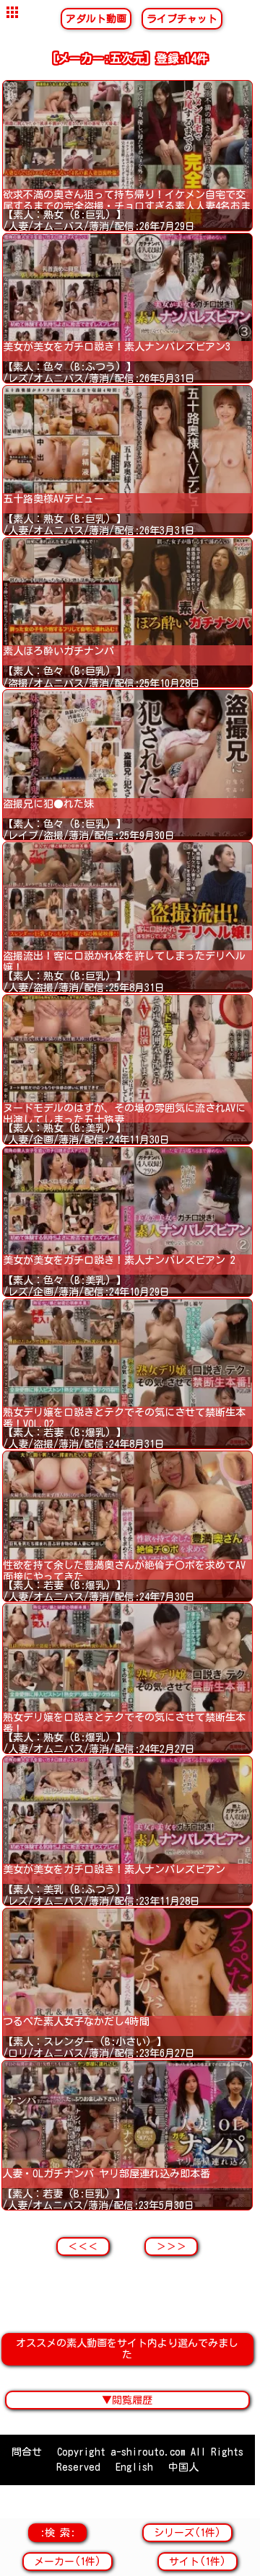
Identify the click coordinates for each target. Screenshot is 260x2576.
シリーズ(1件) (187, 2533)
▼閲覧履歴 (127, 2400)
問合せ (27, 2452)
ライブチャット (182, 19)
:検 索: (57, 2533)
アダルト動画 (96, 19)
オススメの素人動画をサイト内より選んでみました (127, 2349)
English (134, 2467)
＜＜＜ (83, 2247)
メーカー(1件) (68, 2562)
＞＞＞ (171, 2247)
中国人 (183, 2467)
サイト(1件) (198, 2562)
